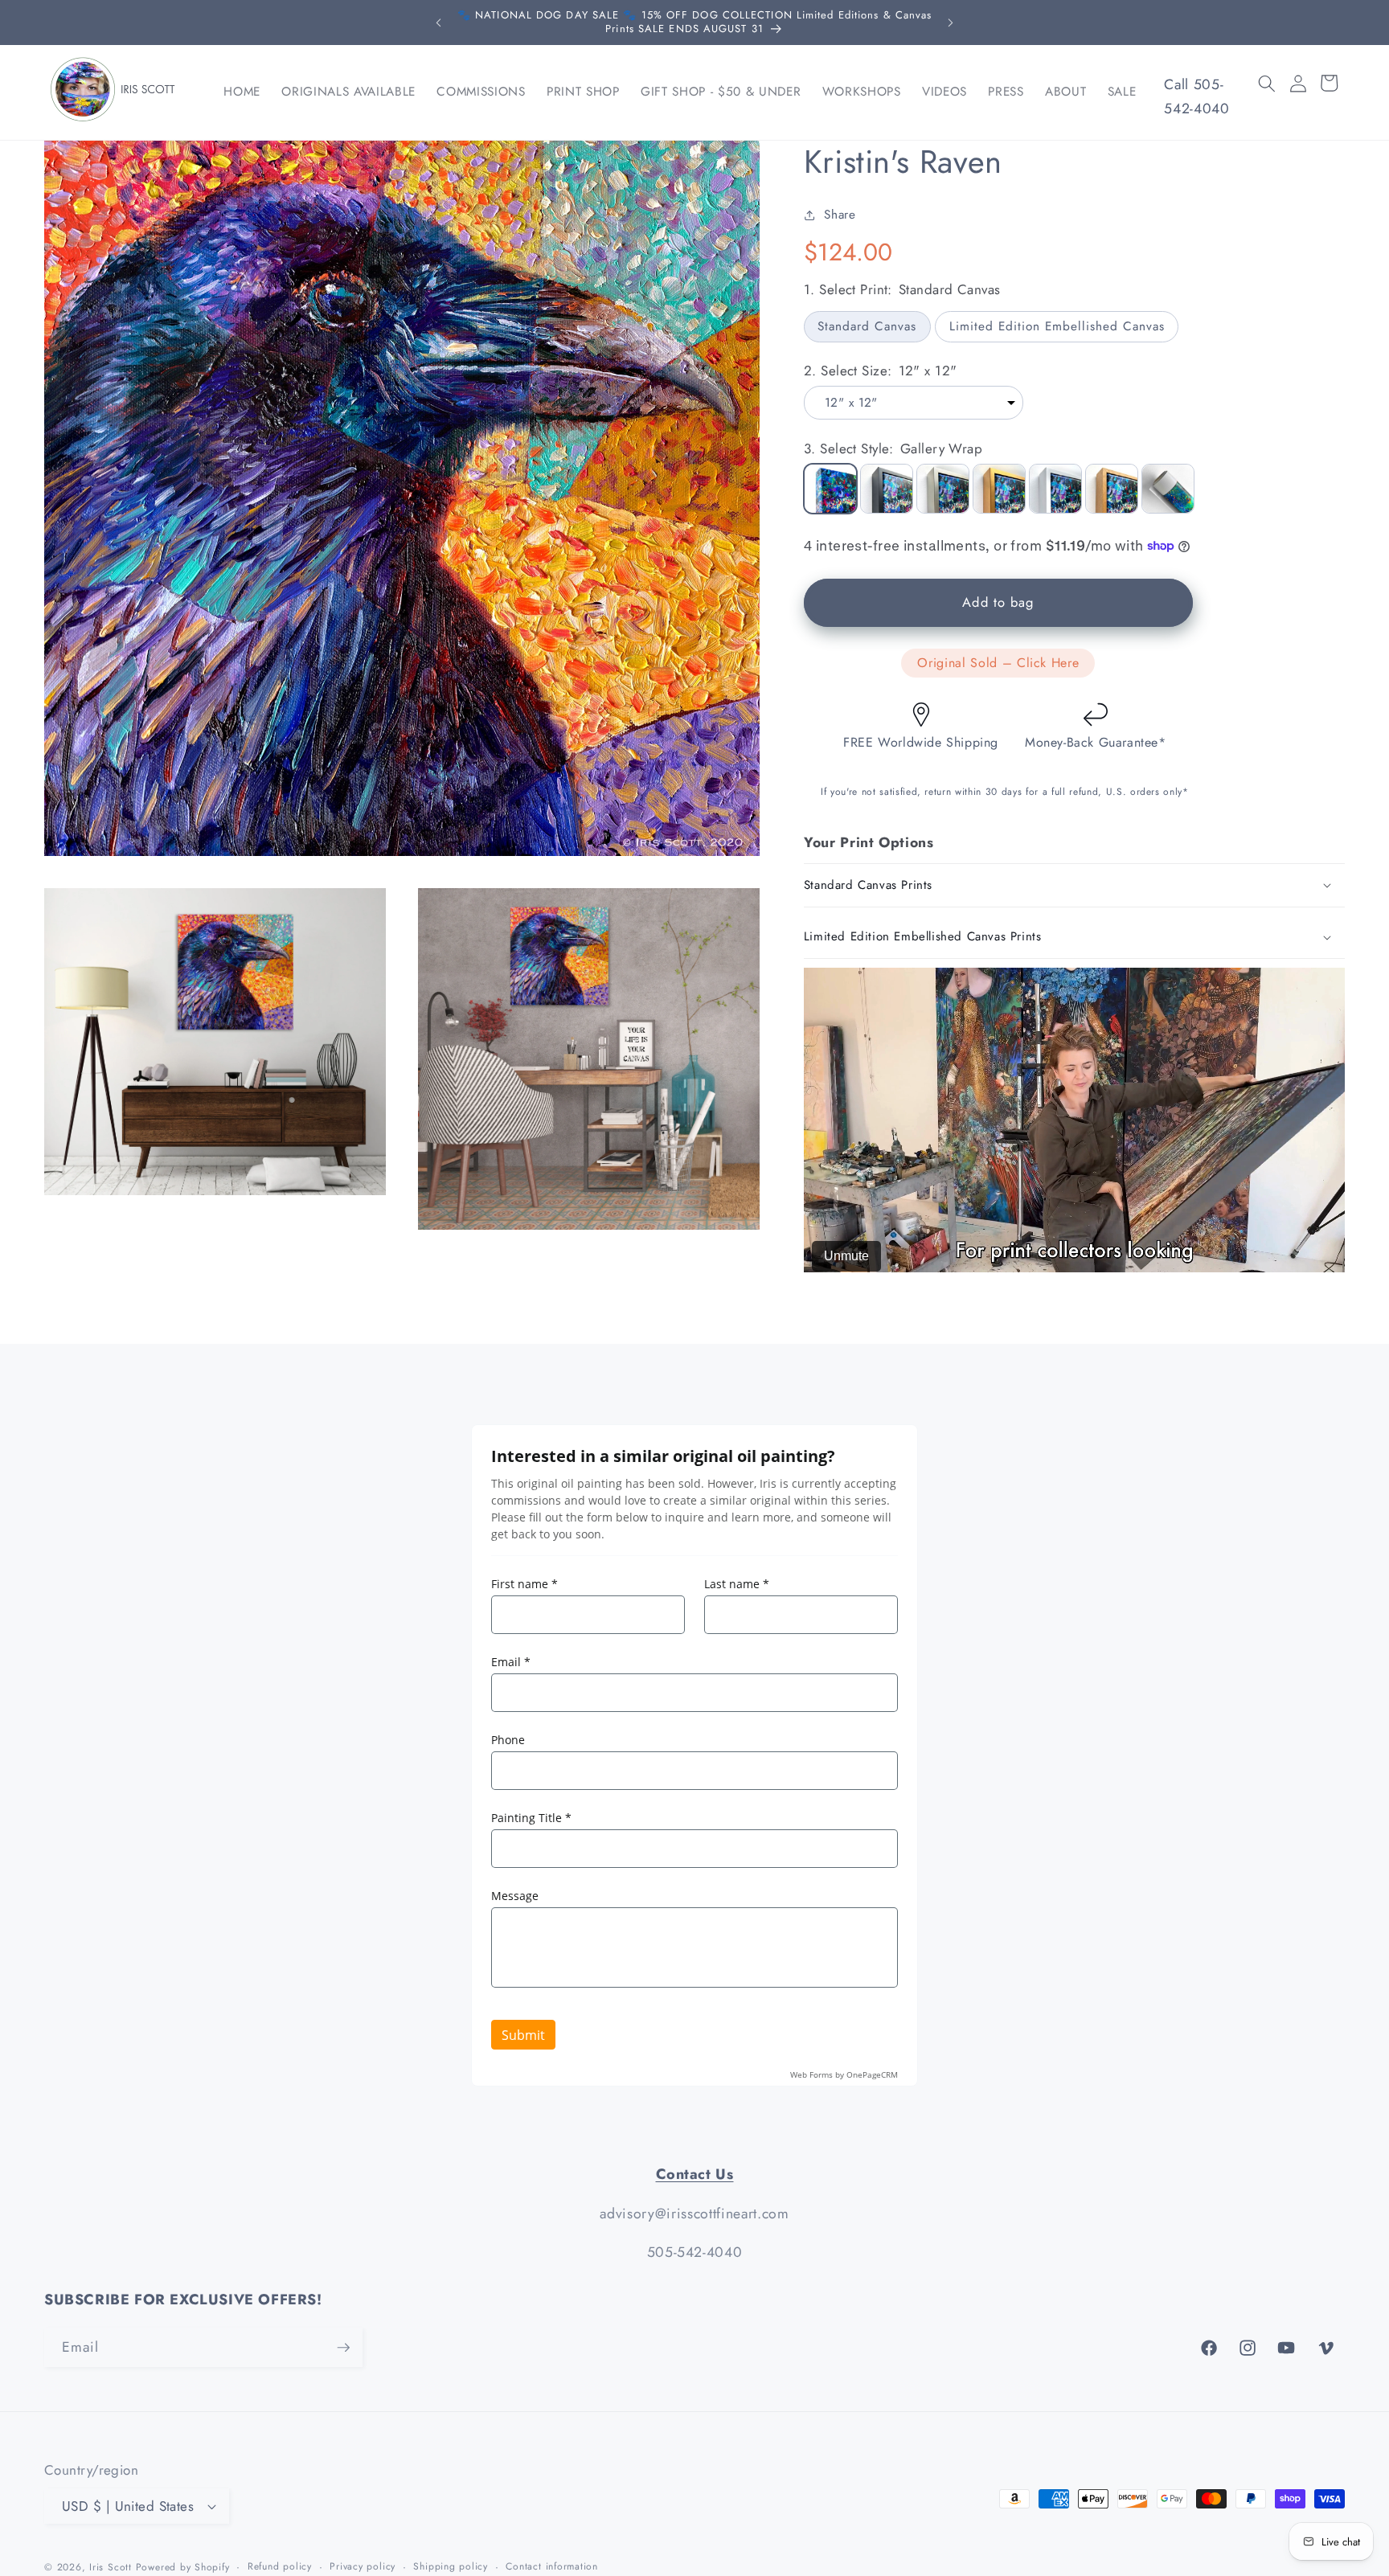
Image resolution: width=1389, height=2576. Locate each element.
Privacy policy (363, 2566)
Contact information (552, 2566)
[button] (1267, 83)
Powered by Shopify (183, 2567)
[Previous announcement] (439, 23)
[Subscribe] (343, 2348)
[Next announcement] (950, 23)
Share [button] (840, 215)
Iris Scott (112, 2567)
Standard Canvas (867, 326)
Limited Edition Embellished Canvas (1057, 326)
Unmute (846, 1256)
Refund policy (280, 2566)
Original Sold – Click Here (998, 663)
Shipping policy (451, 2566)
